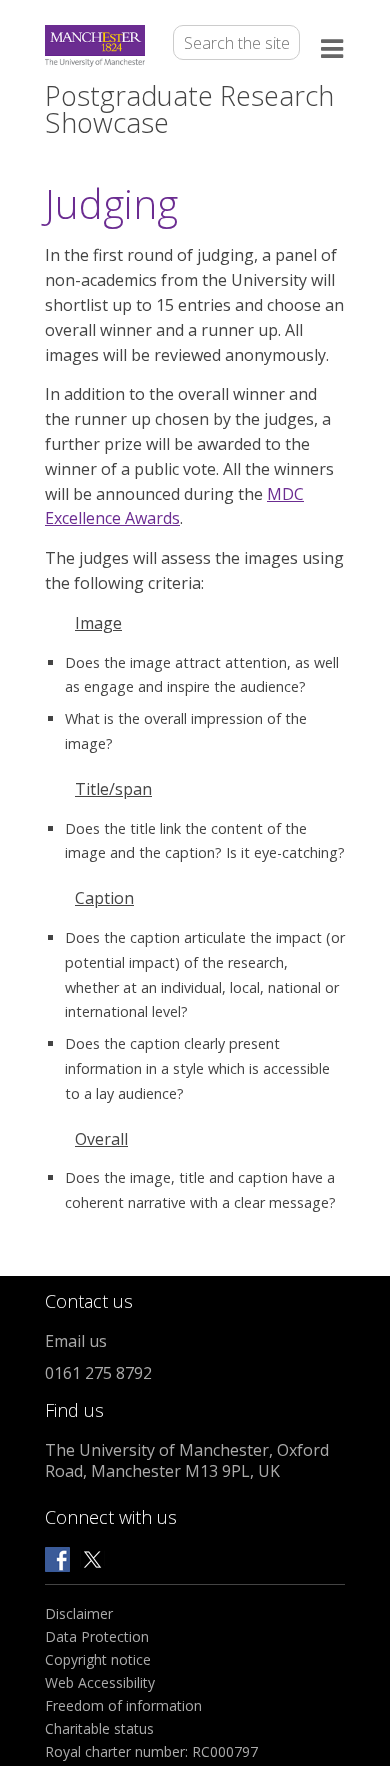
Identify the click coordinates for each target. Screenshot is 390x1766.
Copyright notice (98, 1659)
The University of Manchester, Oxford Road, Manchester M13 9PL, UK (187, 1460)
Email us (76, 1341)
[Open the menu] (333, 46)
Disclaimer (79, 1613)
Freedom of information (123, 1705)
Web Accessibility (100, 1682)
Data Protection (97, 1636)
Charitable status (99, 1728)
